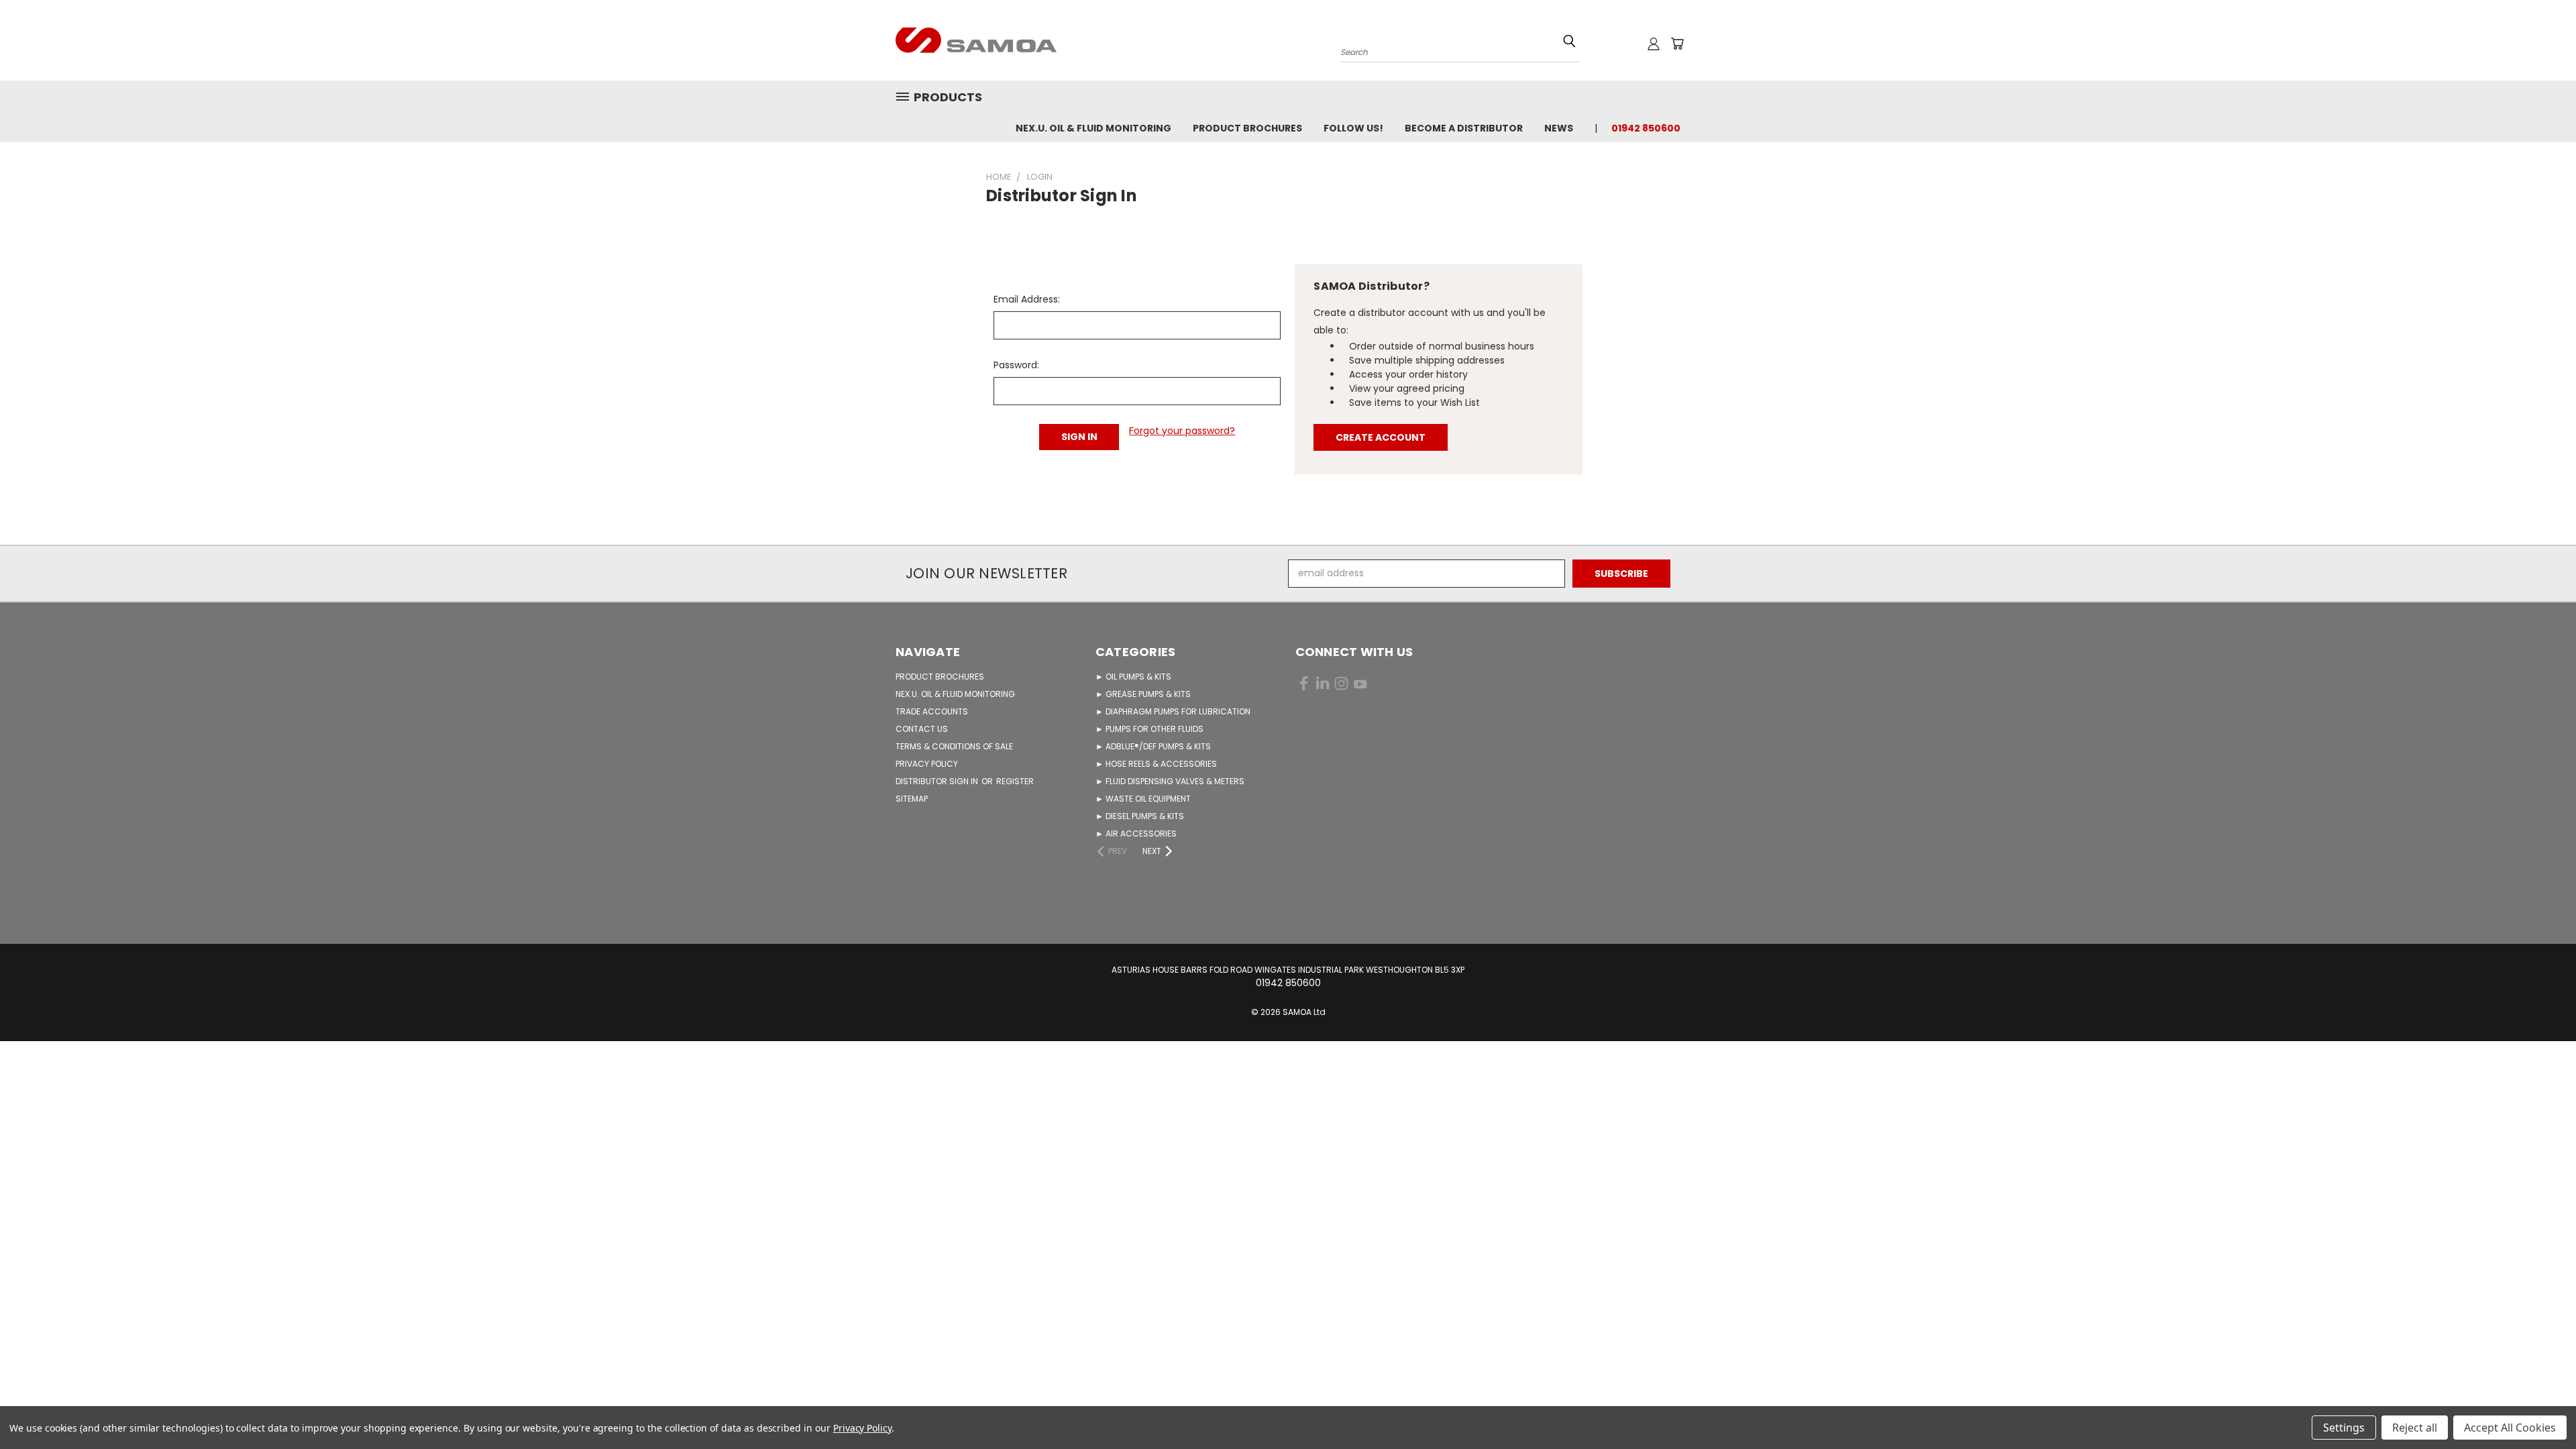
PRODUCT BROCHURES (940, 677)
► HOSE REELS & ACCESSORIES (1156, 764)
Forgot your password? (1182, 431)
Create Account (1381, 437)
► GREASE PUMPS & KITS (1143, 694)
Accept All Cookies (2510, 1428)
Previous (2541, 1407)
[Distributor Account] (1654, 44)
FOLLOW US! (1353, 128)
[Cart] (1677, 44)
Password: (1016, 365)
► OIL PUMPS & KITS (1133, 677)
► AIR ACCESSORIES (1136, 834)
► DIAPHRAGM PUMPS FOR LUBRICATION (1173, 711)
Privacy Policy (862, 1428)
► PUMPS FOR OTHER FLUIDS (1149, 729)
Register (1015, 781)
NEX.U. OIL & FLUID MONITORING (1093, 128)
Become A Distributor (1464, 128)
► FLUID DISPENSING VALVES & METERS (1170, 781)
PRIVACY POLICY (927, 764)
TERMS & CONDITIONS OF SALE (954, 746)
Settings (2344, 1428)
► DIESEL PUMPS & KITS (1140, 816)
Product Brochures (1247, 128)
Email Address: (1027, 299)
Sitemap (912, 799)
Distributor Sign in (938, 781)
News (1559, 128)
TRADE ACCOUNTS (932, 711)
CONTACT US (922, 729)
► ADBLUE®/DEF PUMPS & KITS (1153, 746)
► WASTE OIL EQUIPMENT (1143, 799)
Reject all (2415, 1428)
